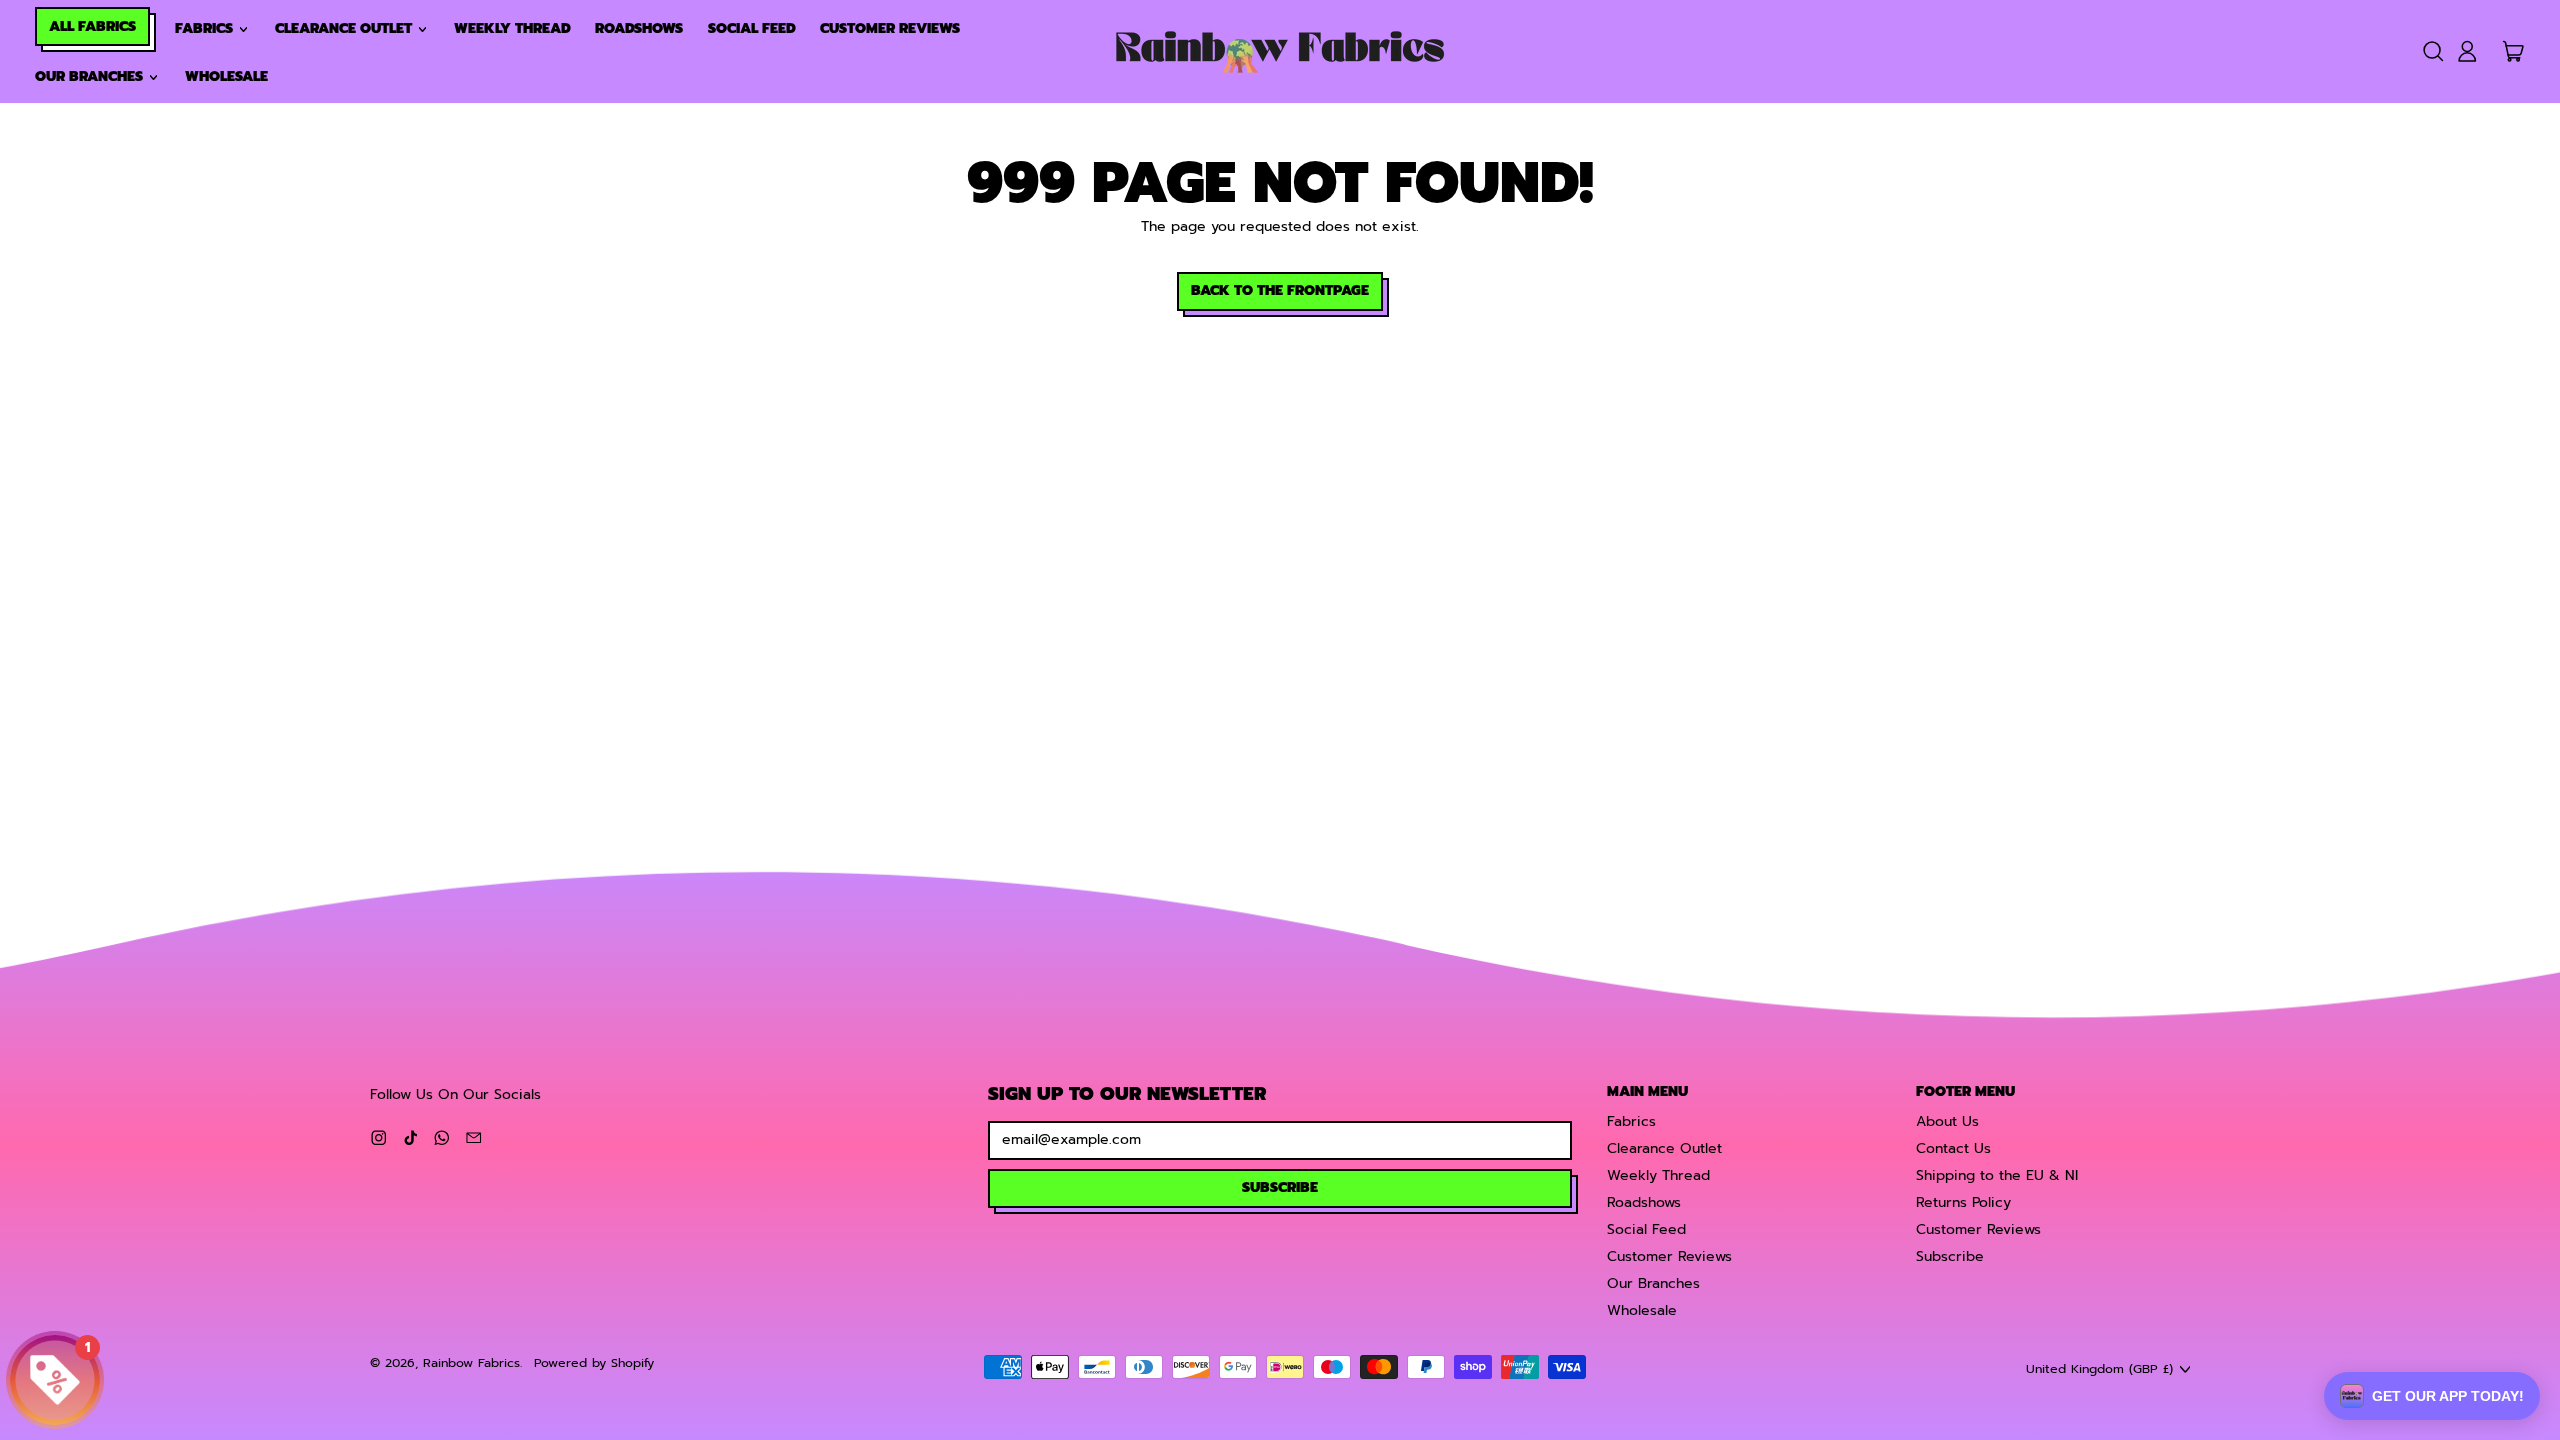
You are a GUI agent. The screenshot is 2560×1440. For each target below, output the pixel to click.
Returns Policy (1963, 1202)
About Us (1947, 1121)
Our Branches (1653, 1283)
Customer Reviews (890, 28)
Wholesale (226, 76)
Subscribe (1950, 1256)
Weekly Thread (512, 28)
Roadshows (639, 28)
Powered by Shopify (594, 1362)
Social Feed (752, 28)
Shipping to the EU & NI (1997, 1175)
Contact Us (1953, 1148)
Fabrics (1631, 1121)
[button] (2432, 51)
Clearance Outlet (1664, 1148)
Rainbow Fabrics (471, 1362)
